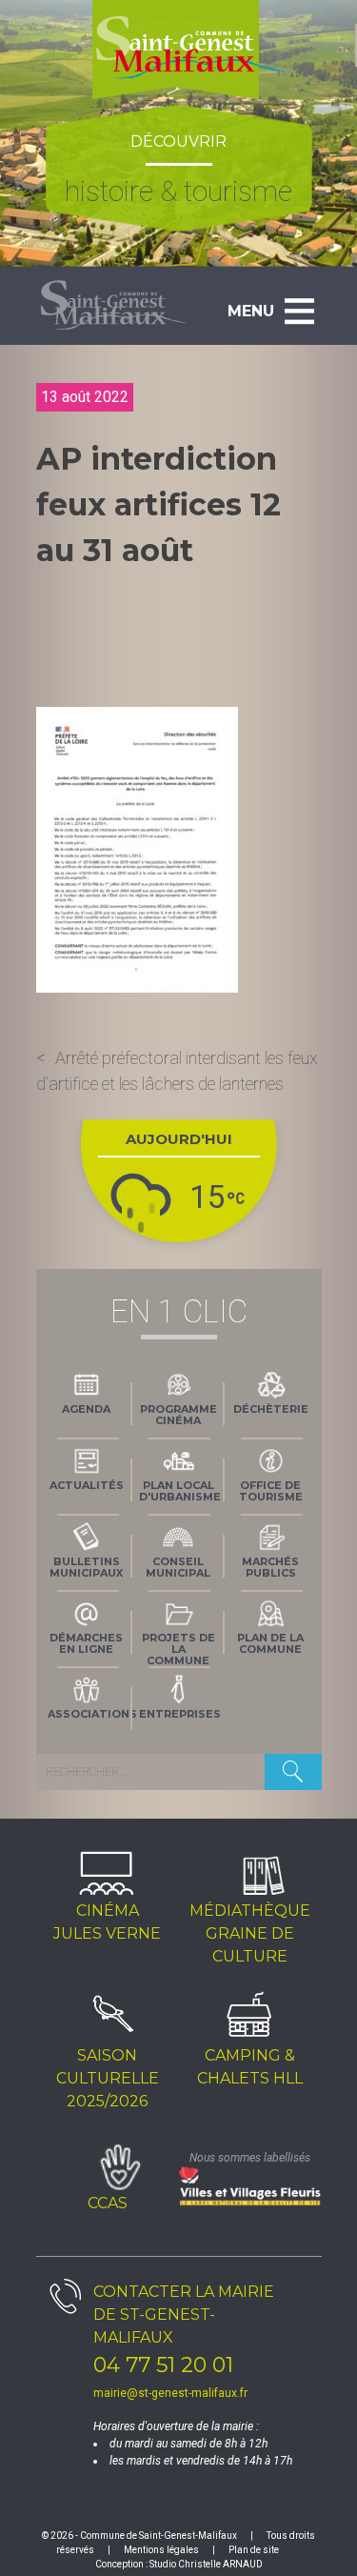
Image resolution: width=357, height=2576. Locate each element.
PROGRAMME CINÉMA (178, 1415)
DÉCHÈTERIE (271, 1409)
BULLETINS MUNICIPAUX (86, 1567)
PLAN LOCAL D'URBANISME (180, 1491)
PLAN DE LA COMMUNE (270, 1643)
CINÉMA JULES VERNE (107, 1922)
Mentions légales (161, 2550)
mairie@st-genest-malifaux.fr (170, 2393)
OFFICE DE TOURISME (271, 1491)
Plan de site (254, 2550)
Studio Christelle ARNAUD (206, 2564)
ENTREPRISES (180, 1714)
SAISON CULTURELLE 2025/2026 (108, 2078)
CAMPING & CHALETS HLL (250, 2067)
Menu (251, 311)
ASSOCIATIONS (90, 1714)
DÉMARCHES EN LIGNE (86, 1643)
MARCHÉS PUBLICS (270, 1567)
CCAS (108, 2203)
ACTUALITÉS (87, 1485)
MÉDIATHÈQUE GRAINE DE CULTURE (250, 1933)
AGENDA (86, 1409)
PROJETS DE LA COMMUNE (178, 1647)
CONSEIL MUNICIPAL (178, 1567)
